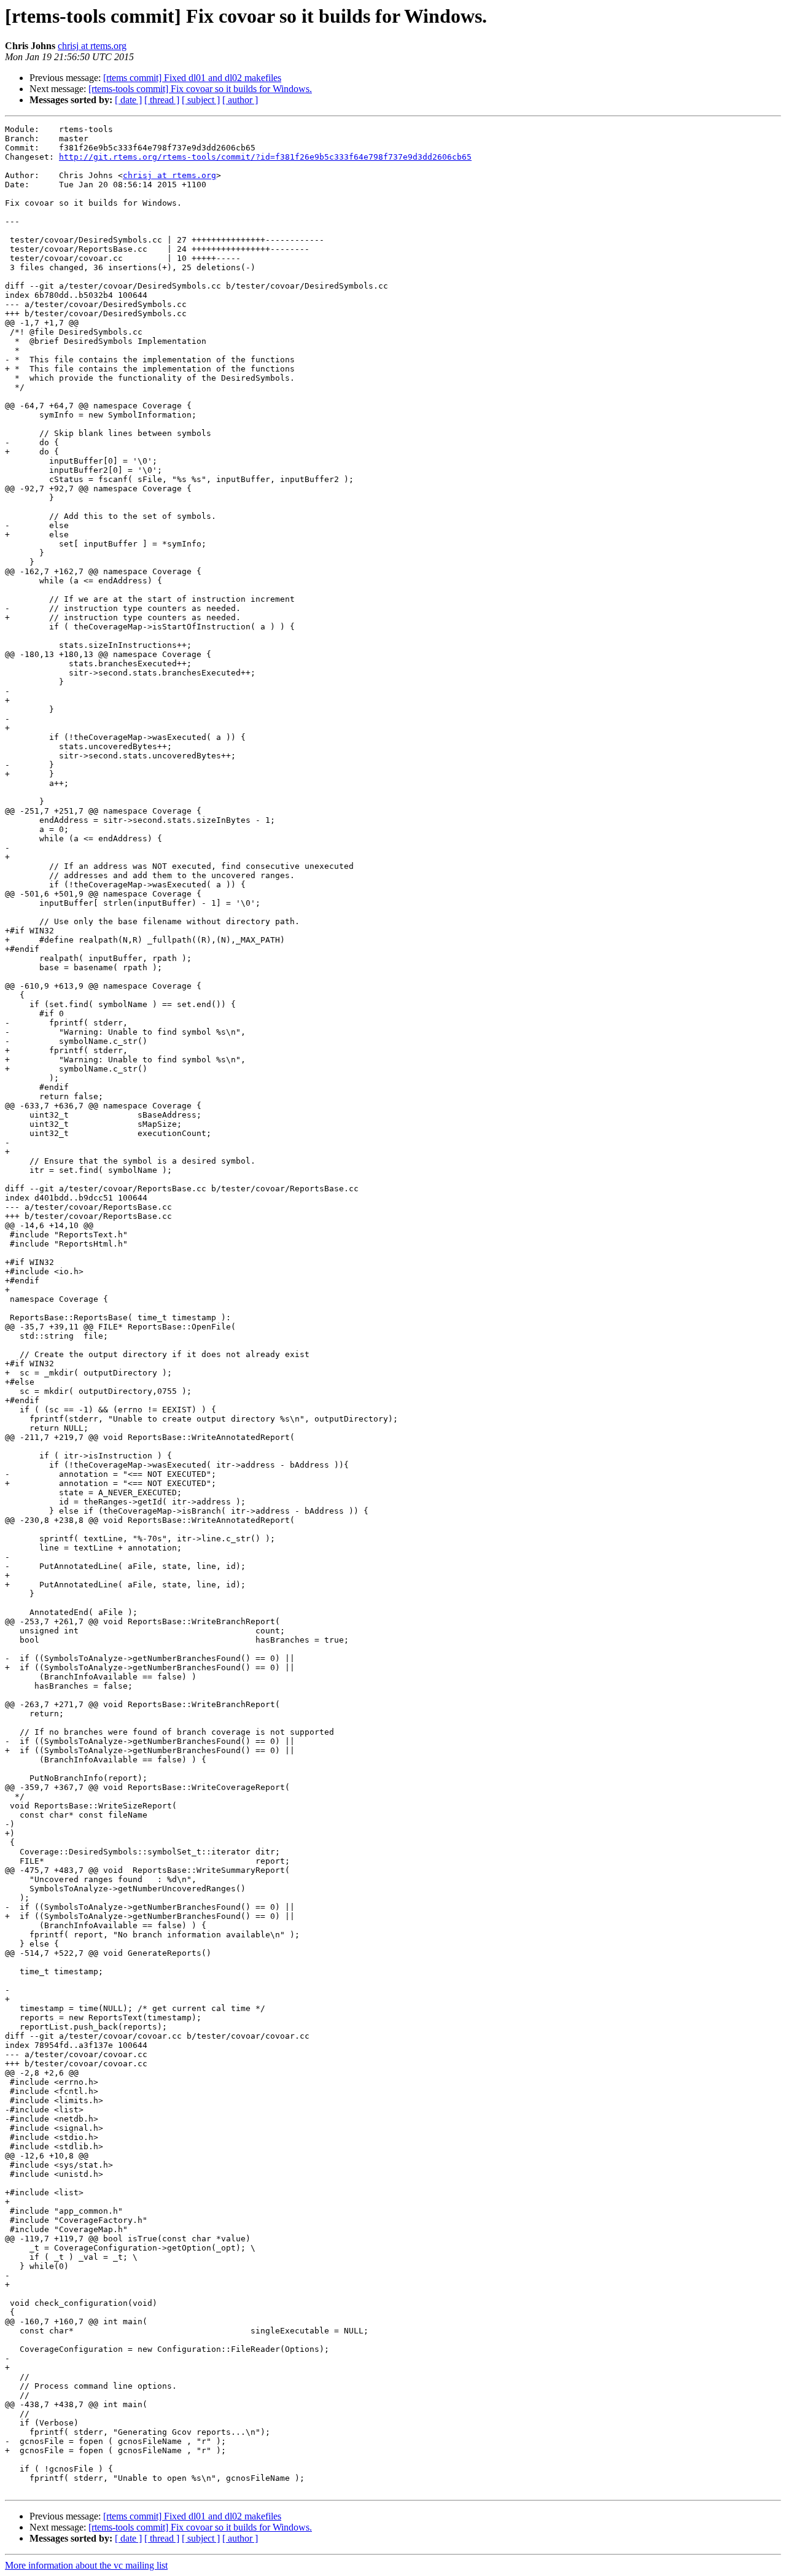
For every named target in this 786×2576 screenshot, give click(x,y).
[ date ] (128, 100)
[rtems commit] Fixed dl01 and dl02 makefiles (192, 78)
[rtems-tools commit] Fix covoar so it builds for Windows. (200, 89)
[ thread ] (162, 100)
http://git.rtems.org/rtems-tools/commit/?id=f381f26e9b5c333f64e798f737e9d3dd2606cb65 (265, 157)
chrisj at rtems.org (92, 46)
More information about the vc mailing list (86, 2565)
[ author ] (240, 100)
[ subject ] (201, 100)
